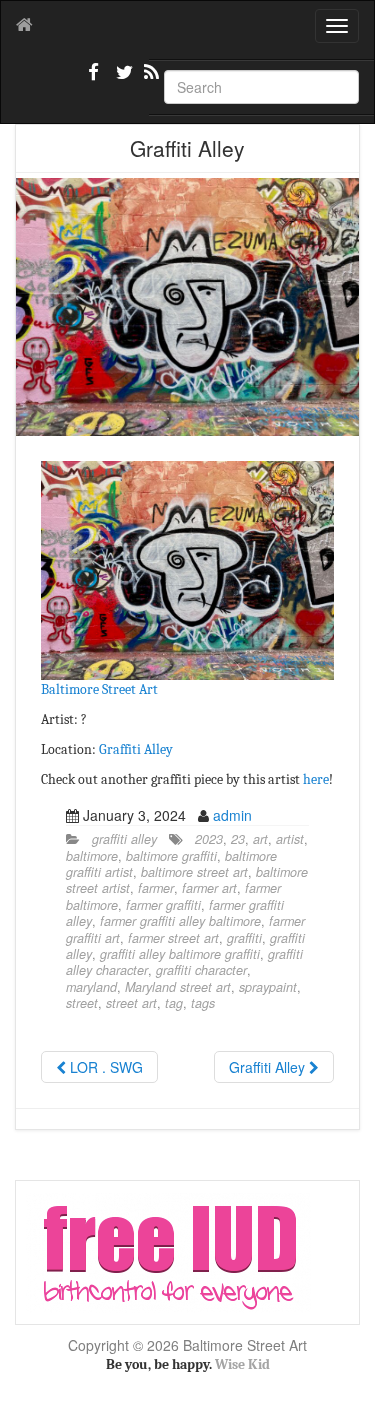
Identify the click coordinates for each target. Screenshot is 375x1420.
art (260, 839)
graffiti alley (124, 839)
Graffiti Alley (136, 749)
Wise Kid (242, 1364)
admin (232, 815)
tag (174, 1003)
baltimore (92, 856)
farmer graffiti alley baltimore (180, 921)
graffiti (244, 938)
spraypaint (268, 987)
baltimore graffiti (171, 856)
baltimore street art (194, 872)
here (316, 779)
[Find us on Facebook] (94, 80)
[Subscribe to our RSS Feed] (150, 80)
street (82, 1003)
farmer (156, 888)
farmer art (209, 888)
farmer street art (173, 938)
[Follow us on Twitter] (122, 80)
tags (203, 1003)
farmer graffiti (163, 905)
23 (238, 839)
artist (290, 839)
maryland (91, 987)
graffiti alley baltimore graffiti (180, 954)
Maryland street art (178, 987)
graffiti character (201, 970)
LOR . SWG (104, 1067)
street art (131, 1003)
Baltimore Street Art (99, 689)
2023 (209, 839)
